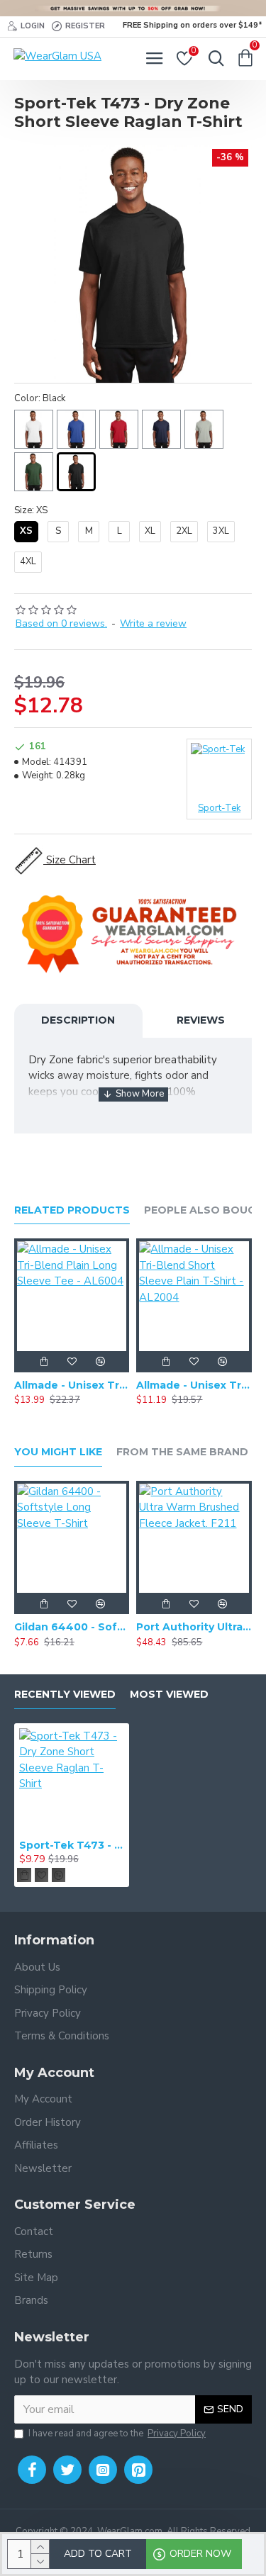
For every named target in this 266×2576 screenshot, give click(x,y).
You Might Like (58, 1452)
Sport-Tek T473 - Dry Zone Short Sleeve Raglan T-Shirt (72, 1845)
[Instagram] (103, 2470)
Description (78, 1020)
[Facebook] (32, 2470)
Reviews (201, 1020)
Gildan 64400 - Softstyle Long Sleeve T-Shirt (72, 1627)
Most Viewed (169, 1695)
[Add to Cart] (43, 1362)
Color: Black (40, 398)
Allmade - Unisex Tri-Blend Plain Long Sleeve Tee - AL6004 (72, 1385)
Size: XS (31, 510)
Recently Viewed (65, 1695)
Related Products (72, 1210)
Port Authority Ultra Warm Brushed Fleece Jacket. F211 (194, 1627)
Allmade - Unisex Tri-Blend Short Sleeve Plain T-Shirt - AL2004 (194, 1385)
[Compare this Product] (100, 1362)
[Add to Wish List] (72, 1362)
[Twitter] (67, 2470)
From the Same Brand (182, 1452)
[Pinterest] (138, 2470)
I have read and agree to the (117, 2434)
